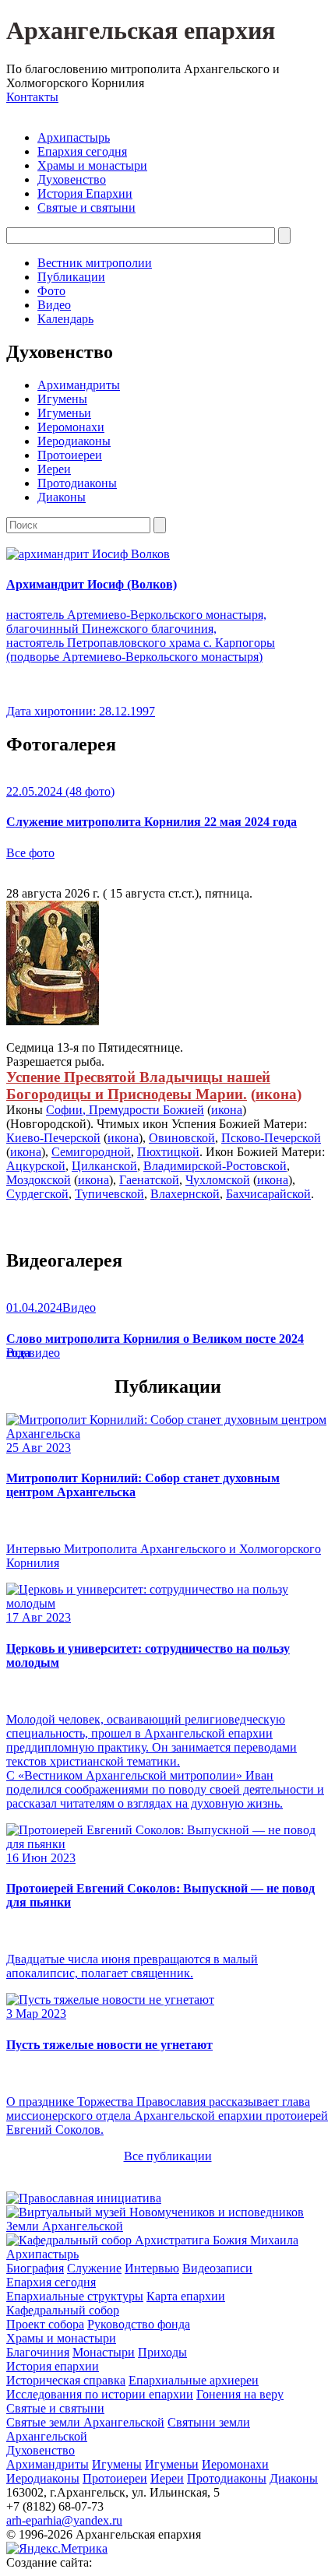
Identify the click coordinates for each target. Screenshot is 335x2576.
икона (276, 1094)
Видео (54, 305)
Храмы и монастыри (92, 165)
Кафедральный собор (63, 2310)
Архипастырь (74, 137)
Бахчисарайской (268, 1194)
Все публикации (168, 2156)
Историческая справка (66, 2380)
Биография (35, 2268)
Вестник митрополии (95, 263)
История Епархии (85, 193)
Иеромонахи (71, 427)
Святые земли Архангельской (85, 2422)
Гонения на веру (240, 2394)
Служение (94, 2268)
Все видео (33, 1353)
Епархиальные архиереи (194, 2380)
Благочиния (38, 2352)
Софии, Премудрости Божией (125, 1110)
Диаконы (62, 497)
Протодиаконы (77, 483)
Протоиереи (70, 455)
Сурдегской (37, 1194)
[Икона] (53, 1021)
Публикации (71, 277)
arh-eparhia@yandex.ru (64, 2520)
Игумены (62, 399)
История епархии (53, 2366)
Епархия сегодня (82, 151)
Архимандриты (79, 385)
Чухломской (218, 1180)
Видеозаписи (217, 2268)
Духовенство (72, 179)
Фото (51, 291)
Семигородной (91, 1152)
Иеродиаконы (74, 441)
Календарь (65, 319)
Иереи (54, 469)
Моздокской (39, 1180)
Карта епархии (186, 2296)
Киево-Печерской (53, 1138)
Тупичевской (109, 1194)
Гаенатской (149, 1180)
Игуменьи (64, 413)
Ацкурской (36, 1166)
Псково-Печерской (271, 1138)
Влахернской (185, 1194)
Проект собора (45, 2324)
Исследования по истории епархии (100, 2394)
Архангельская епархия (141, 30)
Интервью (152, 2268)
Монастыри (104, 2352)
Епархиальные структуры (75, 2296)
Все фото (30, 853)
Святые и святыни (86, 207)
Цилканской (104, 1166)
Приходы (162, 2352)
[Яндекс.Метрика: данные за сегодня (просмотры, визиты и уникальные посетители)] (57, 2549)
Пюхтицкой (168, 1152)
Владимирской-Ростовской (215, 1166)
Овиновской (182, 1138)
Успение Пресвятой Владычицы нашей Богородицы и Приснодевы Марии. (138, 1086)
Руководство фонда (139, 2324)
